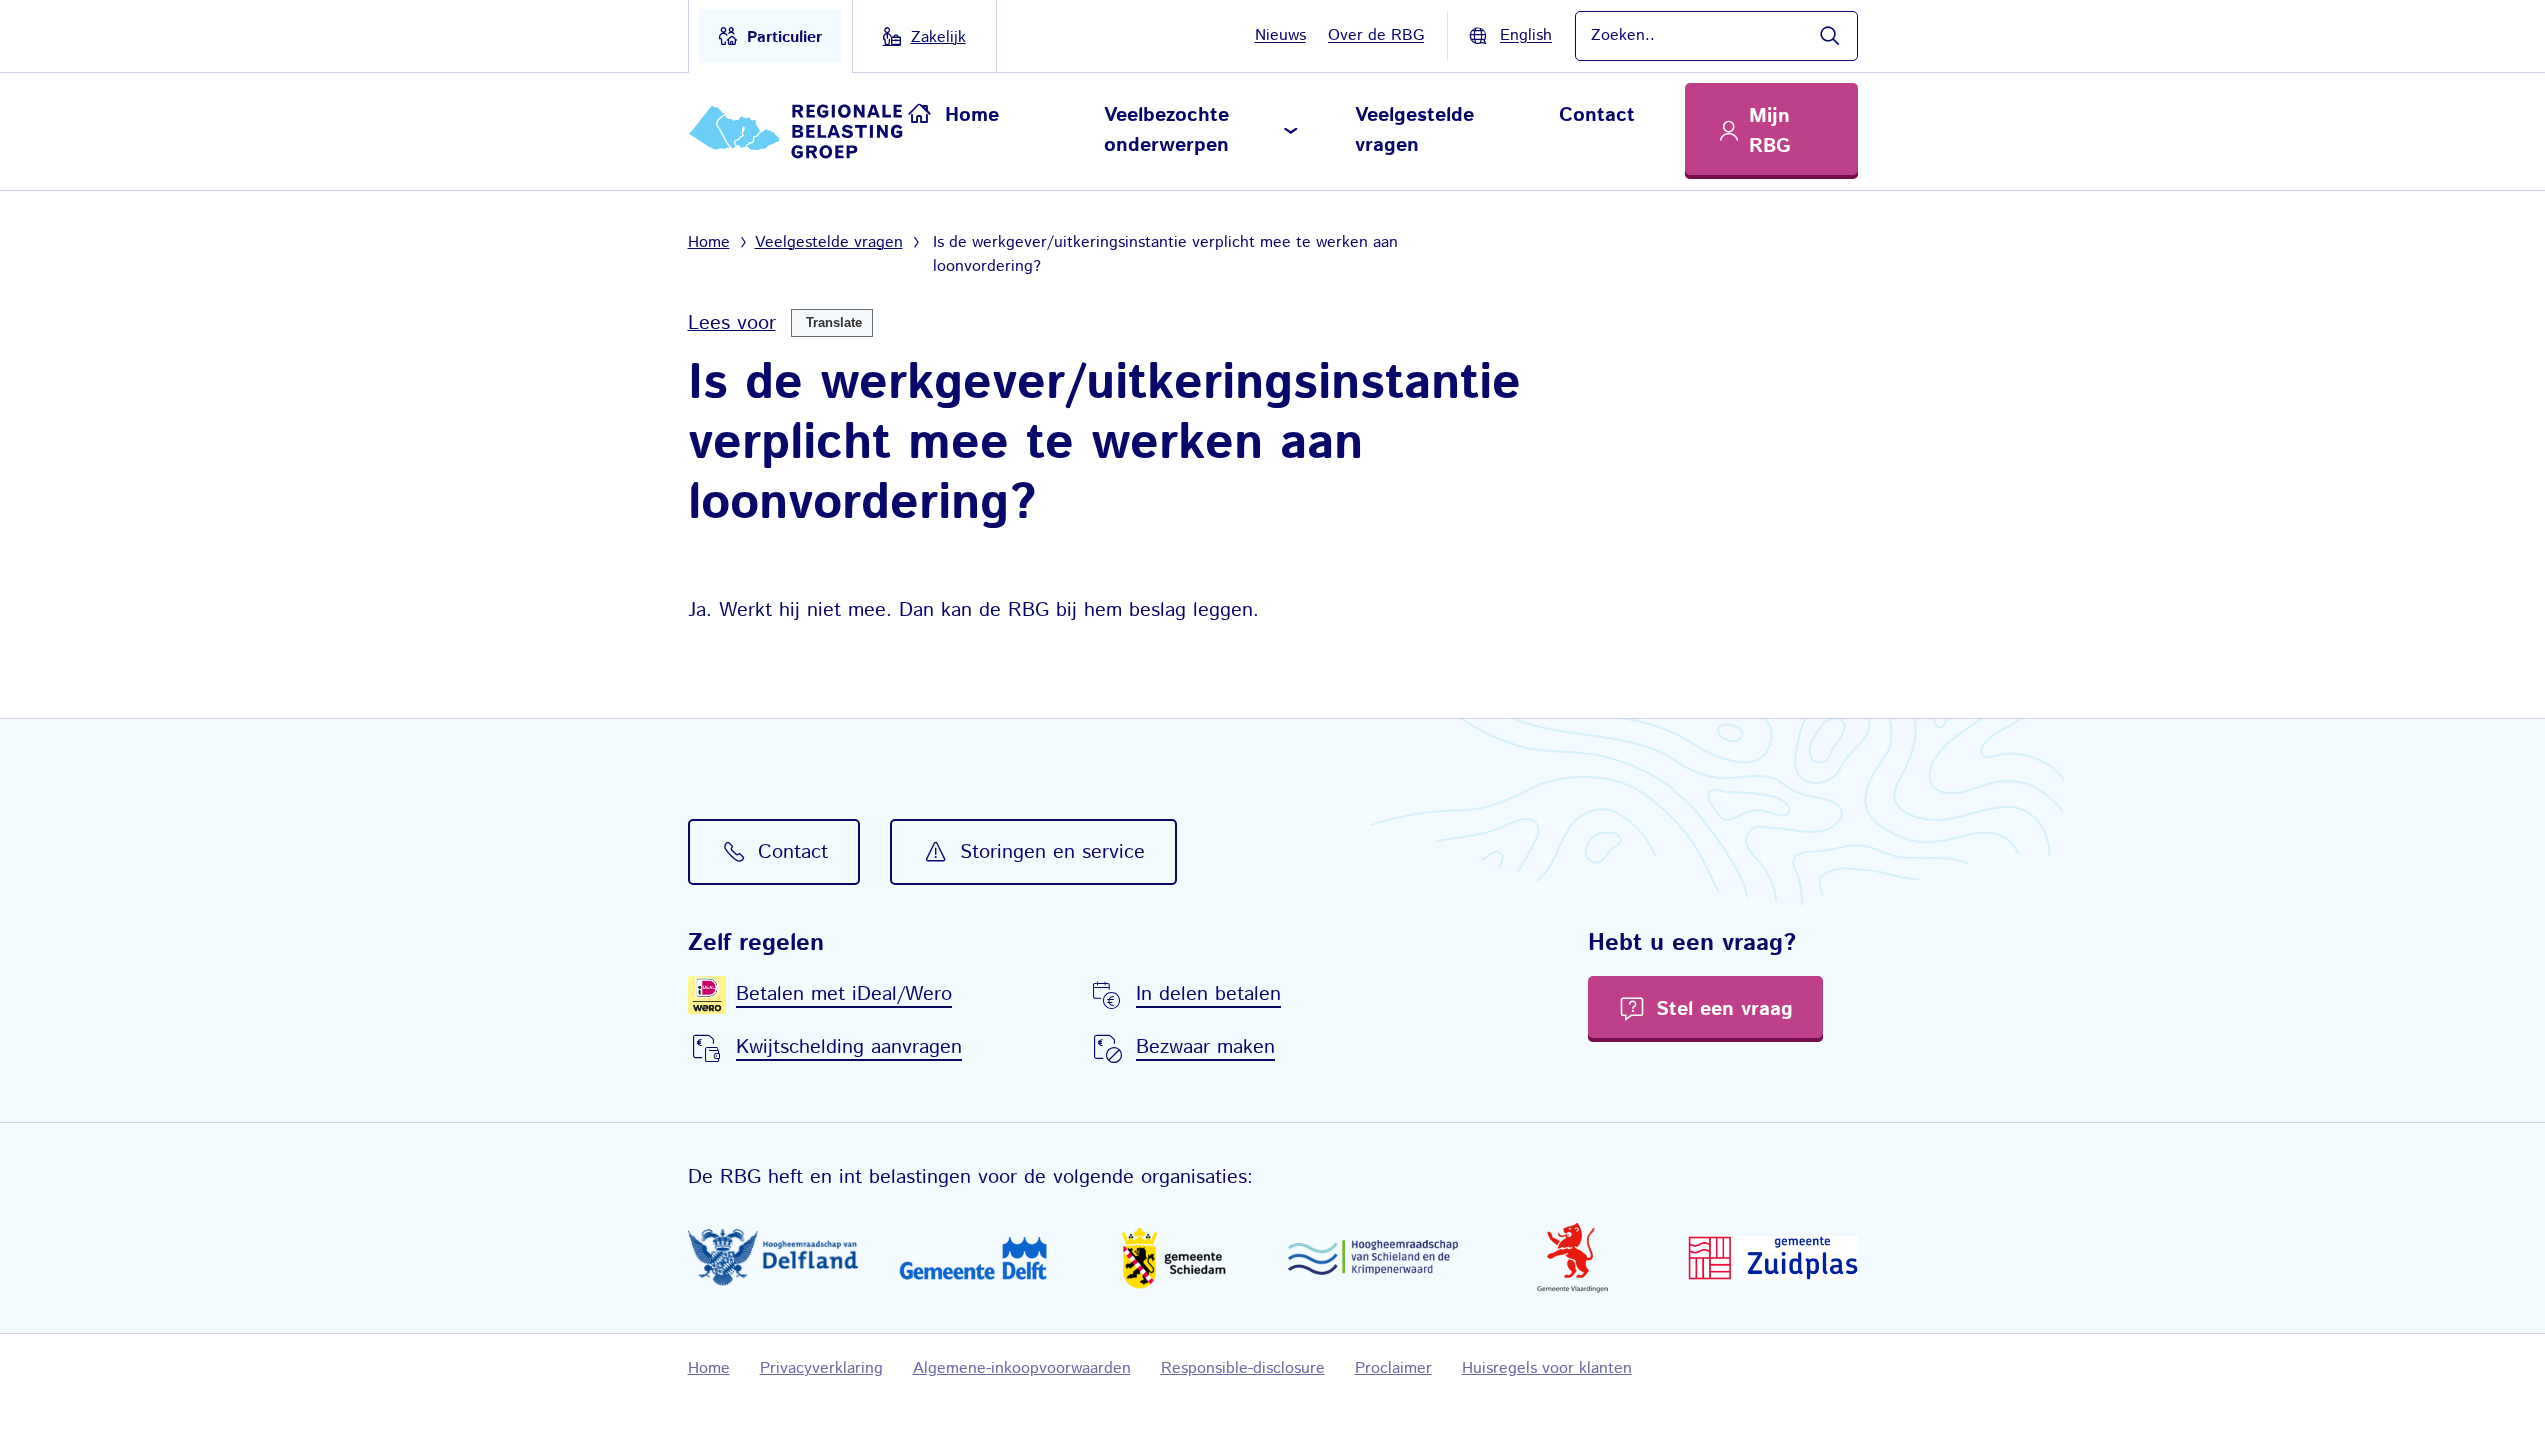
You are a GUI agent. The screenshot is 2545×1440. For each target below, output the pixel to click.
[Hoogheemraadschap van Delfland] (773, 1257)
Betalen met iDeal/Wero (844, 994)
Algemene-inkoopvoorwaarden (1022, 1368)
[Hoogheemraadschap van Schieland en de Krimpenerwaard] (1373, 1257)
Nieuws (1280, 35)
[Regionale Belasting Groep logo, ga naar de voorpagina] (799, 131)
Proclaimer (1393, 1368)
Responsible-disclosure (1243, 1368)
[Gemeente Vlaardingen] (1573, 1258)
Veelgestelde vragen (1414, 130)
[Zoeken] (1829, 36)
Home (972, 115)
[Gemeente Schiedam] (1173, 1257)
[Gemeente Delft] (973, 1258)
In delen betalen (1208, 994)
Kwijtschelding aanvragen (849, 1047)
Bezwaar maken (1205, 1047)
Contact (1597, 115)
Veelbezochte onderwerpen (1166, 130)
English (1526, 35)
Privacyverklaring (821, 1368)
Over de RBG (1376, 35)
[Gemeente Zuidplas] (1773, 1258)
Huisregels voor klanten (1547, 1368)
